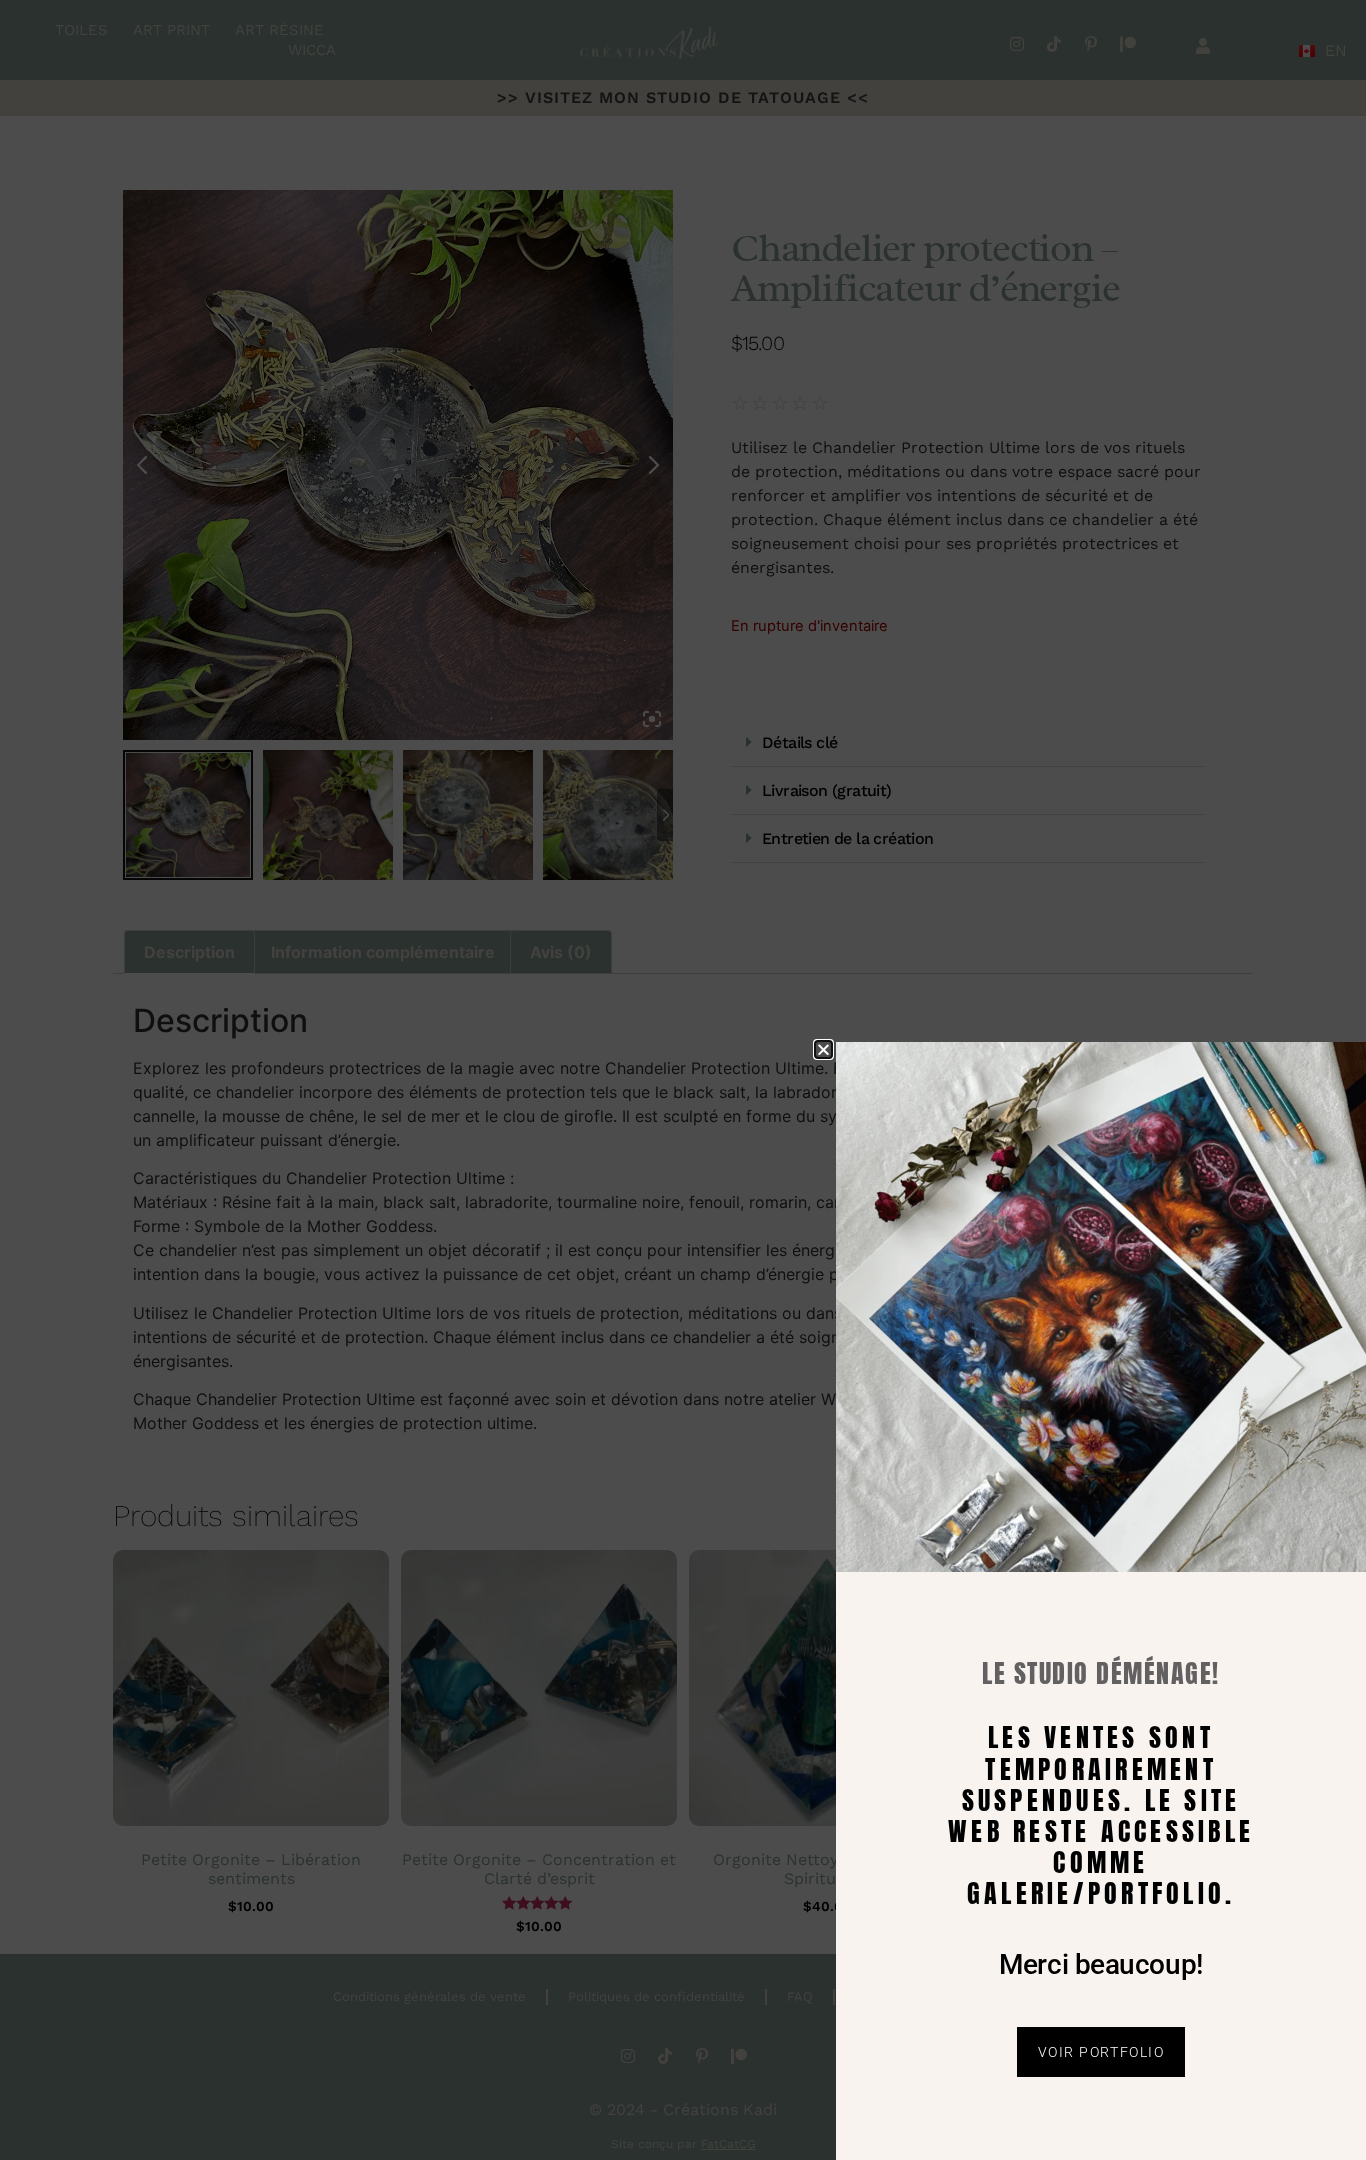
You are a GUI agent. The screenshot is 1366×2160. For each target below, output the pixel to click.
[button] (823, 1049)
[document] (683, 1080)
